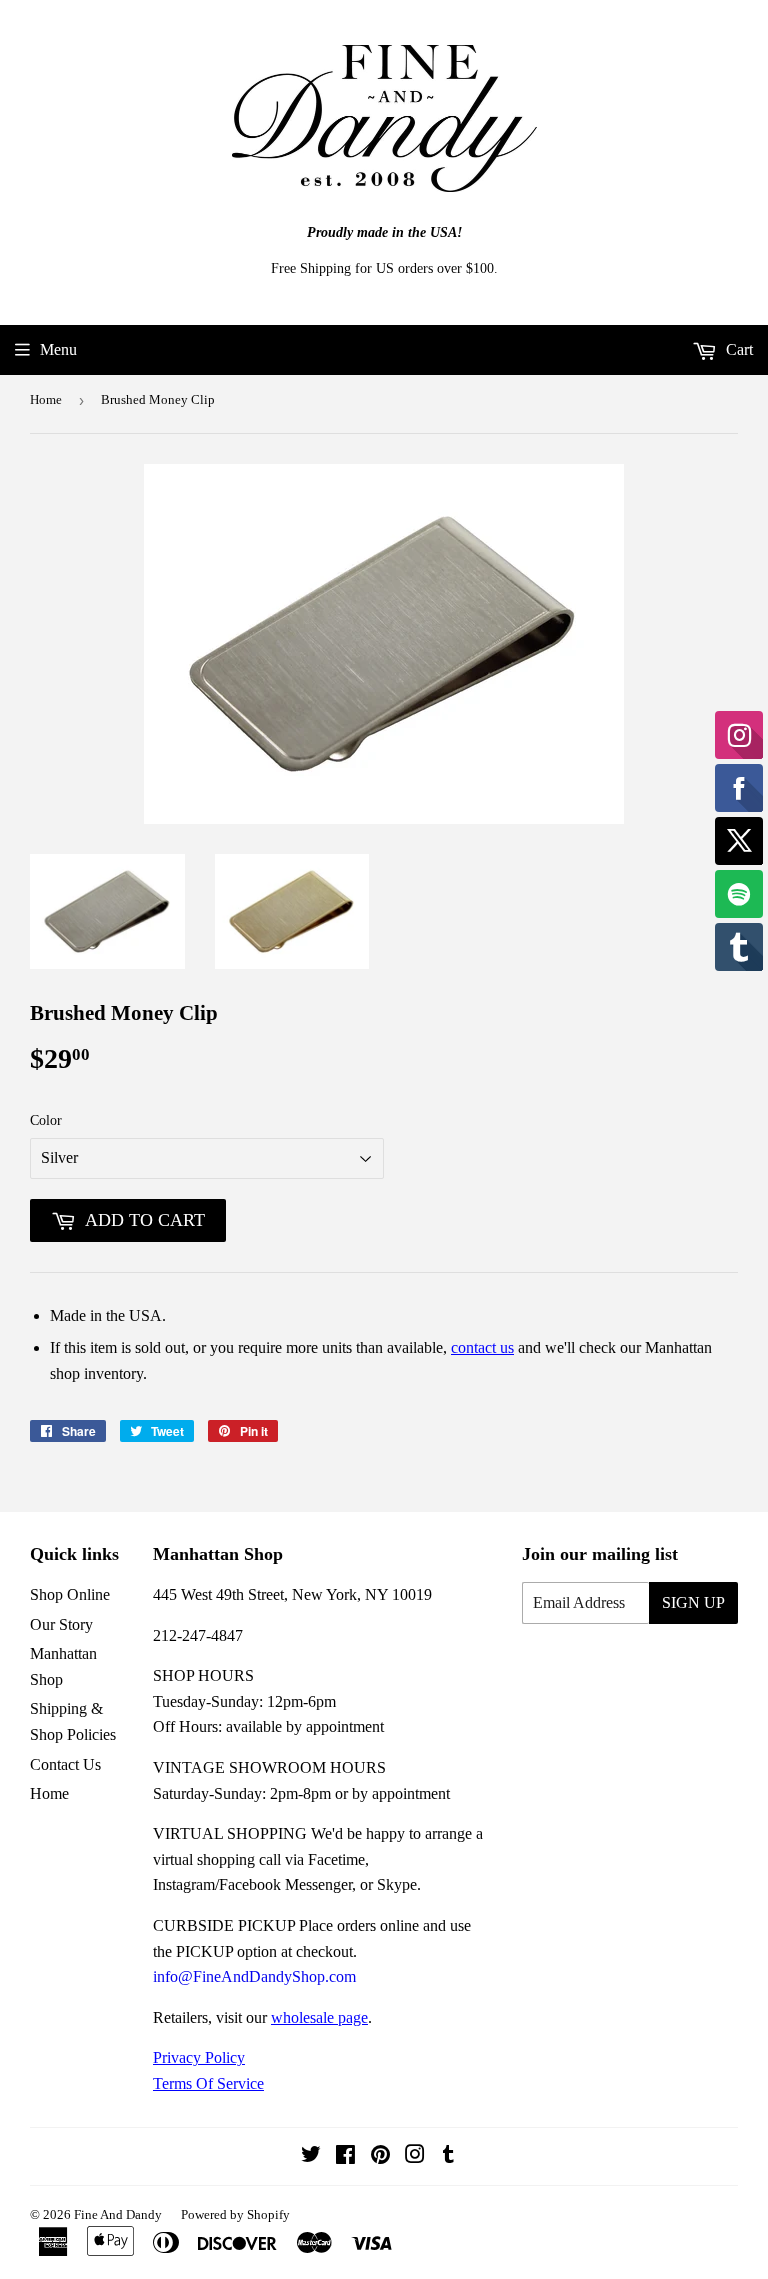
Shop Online (70, 1594)
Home (46, 399)
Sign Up (693, 1602)
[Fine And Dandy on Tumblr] (448, 2156)
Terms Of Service (208, 2083)
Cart (737, 349)
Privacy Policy (199, 2057)
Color (46, 1120)
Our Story (61, 1624)
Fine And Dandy (118, 2214)
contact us (482, 1347)
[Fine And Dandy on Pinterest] (380, 2156)
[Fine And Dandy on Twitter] (311, 2156)
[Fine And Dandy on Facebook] (345, 2156)
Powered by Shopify (235, 2214)
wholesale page (319, 2017)
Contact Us (65, 1764)
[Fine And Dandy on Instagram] (415, 2156)
